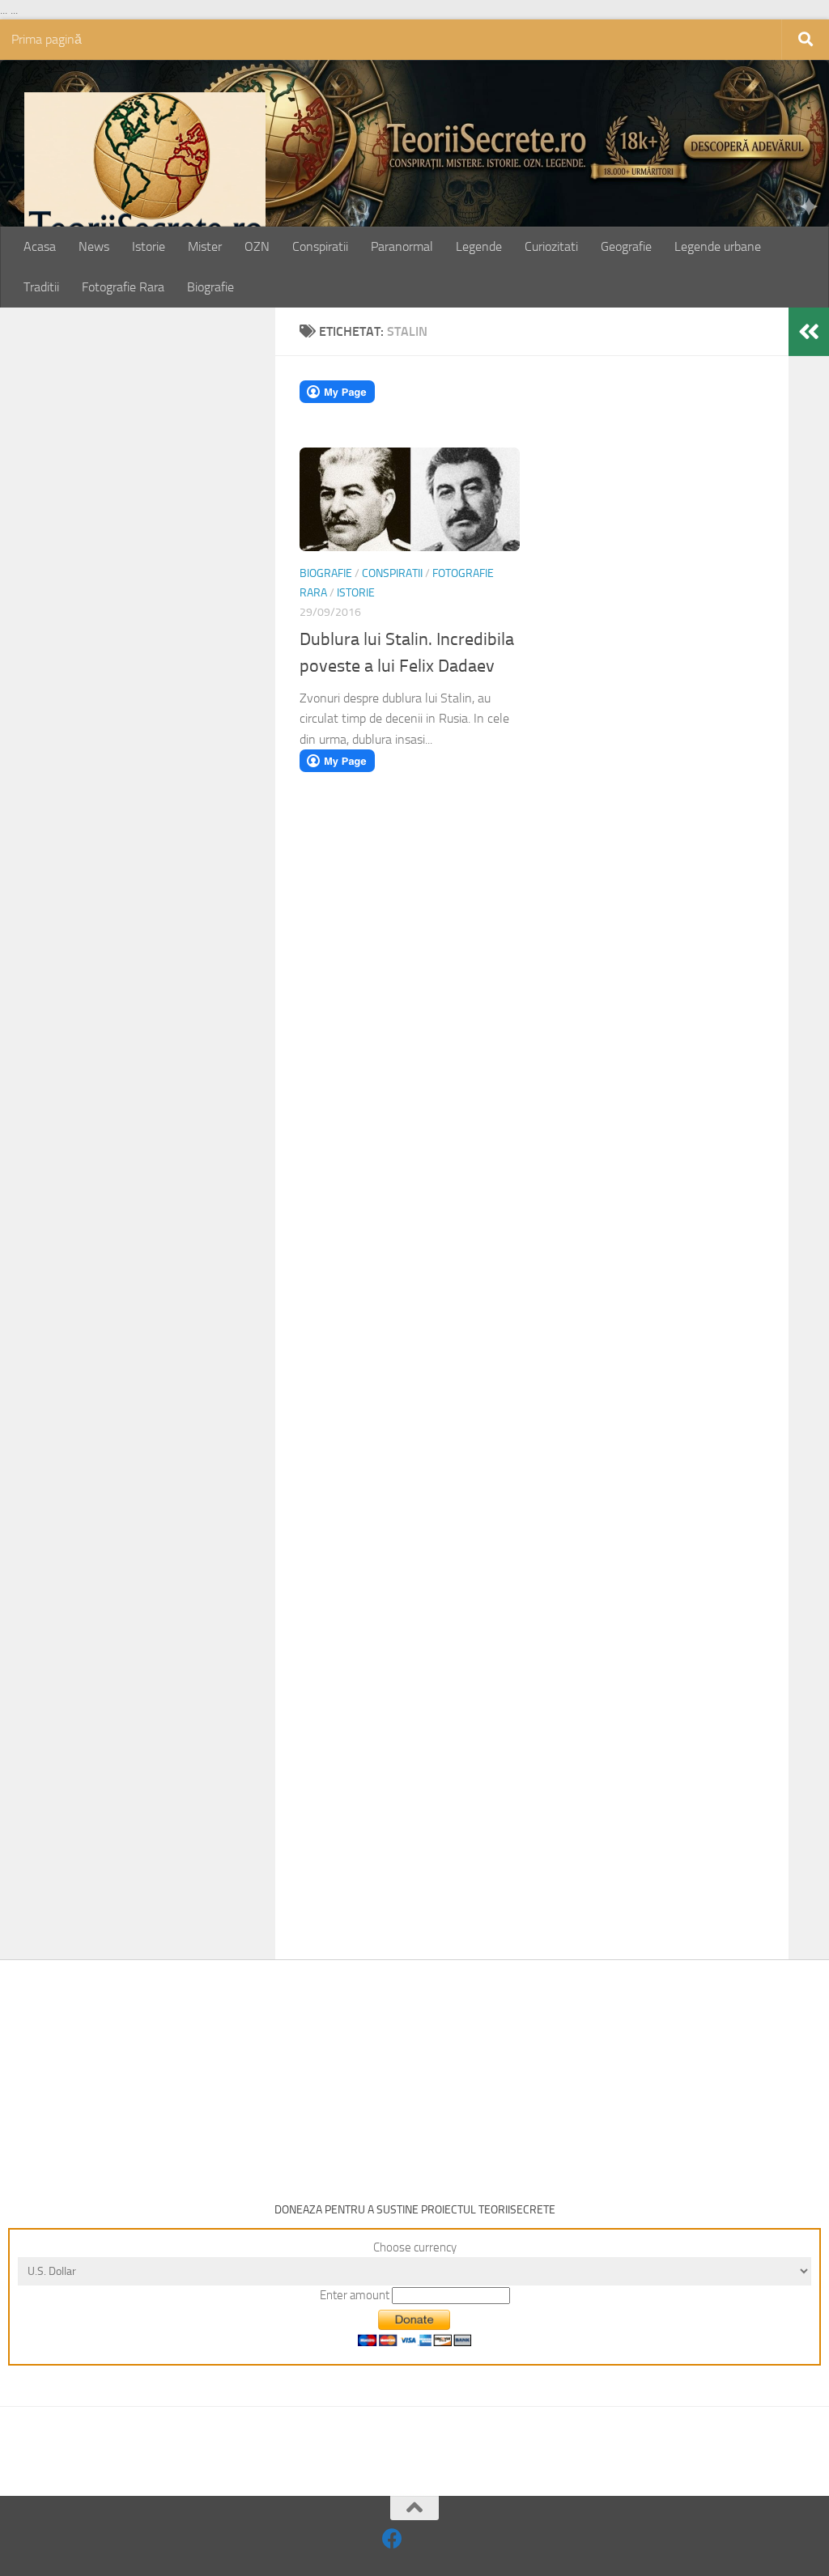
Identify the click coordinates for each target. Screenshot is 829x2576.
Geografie (626, 246)
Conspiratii (320, 246)
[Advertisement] (155, 584)
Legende (479, 246)
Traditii (41, 287)
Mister (205, 246)
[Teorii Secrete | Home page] (145, 173)
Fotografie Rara (123, 287)
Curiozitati (551, 246)
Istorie (149, 246)
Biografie (210, 287)
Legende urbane (718, 246)
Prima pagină (47, 39)
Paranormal (402, 246)
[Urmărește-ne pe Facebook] (392, 2538)
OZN (257, 246)
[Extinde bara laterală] (809, 332)
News (94, 246)
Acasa (40, 246)
